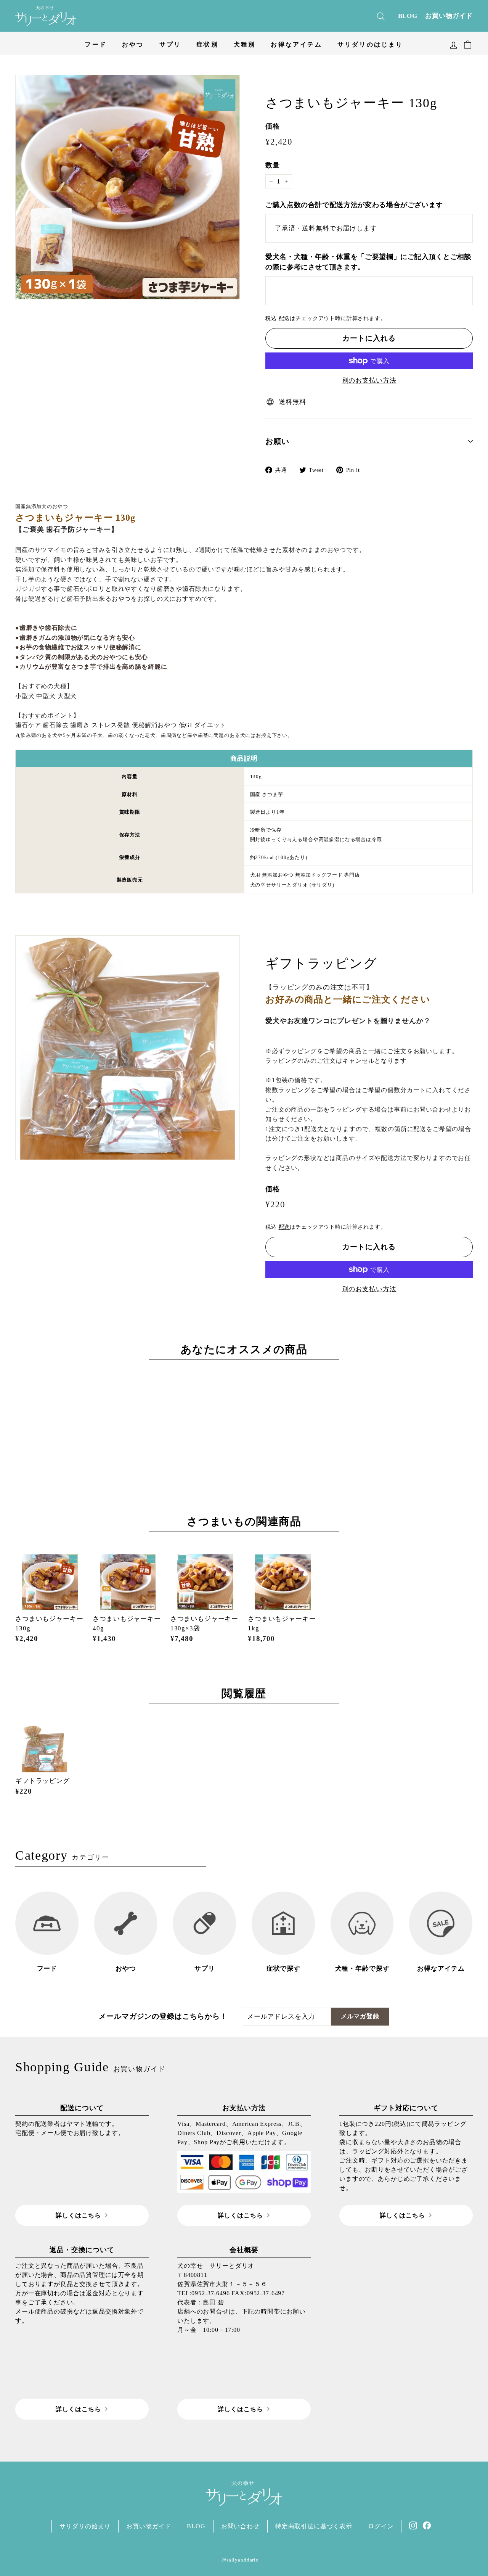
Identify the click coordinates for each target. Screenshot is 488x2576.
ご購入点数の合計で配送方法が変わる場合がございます (354, 205)
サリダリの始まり (85, 2526)
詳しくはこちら (78, 2215)
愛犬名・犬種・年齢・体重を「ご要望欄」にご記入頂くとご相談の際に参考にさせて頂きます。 (368, 262)
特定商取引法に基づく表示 (314, 2526)
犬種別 (245, 44)
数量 (273, 165)
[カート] (468, 43)
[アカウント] (453, 43)
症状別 (207, 44)
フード (96, 44)
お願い (277, 441)
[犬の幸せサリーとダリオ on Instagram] (413, 2525)
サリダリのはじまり (370, 44)
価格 (273, 126)
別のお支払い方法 (369, 381)
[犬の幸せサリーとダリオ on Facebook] (427, 2525)
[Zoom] (128, 187)
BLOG (408, 16)
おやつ (133, 44)
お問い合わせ (240, 2526)
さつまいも (216, 1521)
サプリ (170, 44)
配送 (284, 318)
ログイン (381, 2526)
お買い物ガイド (449, 16)
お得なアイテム (296, 44)
